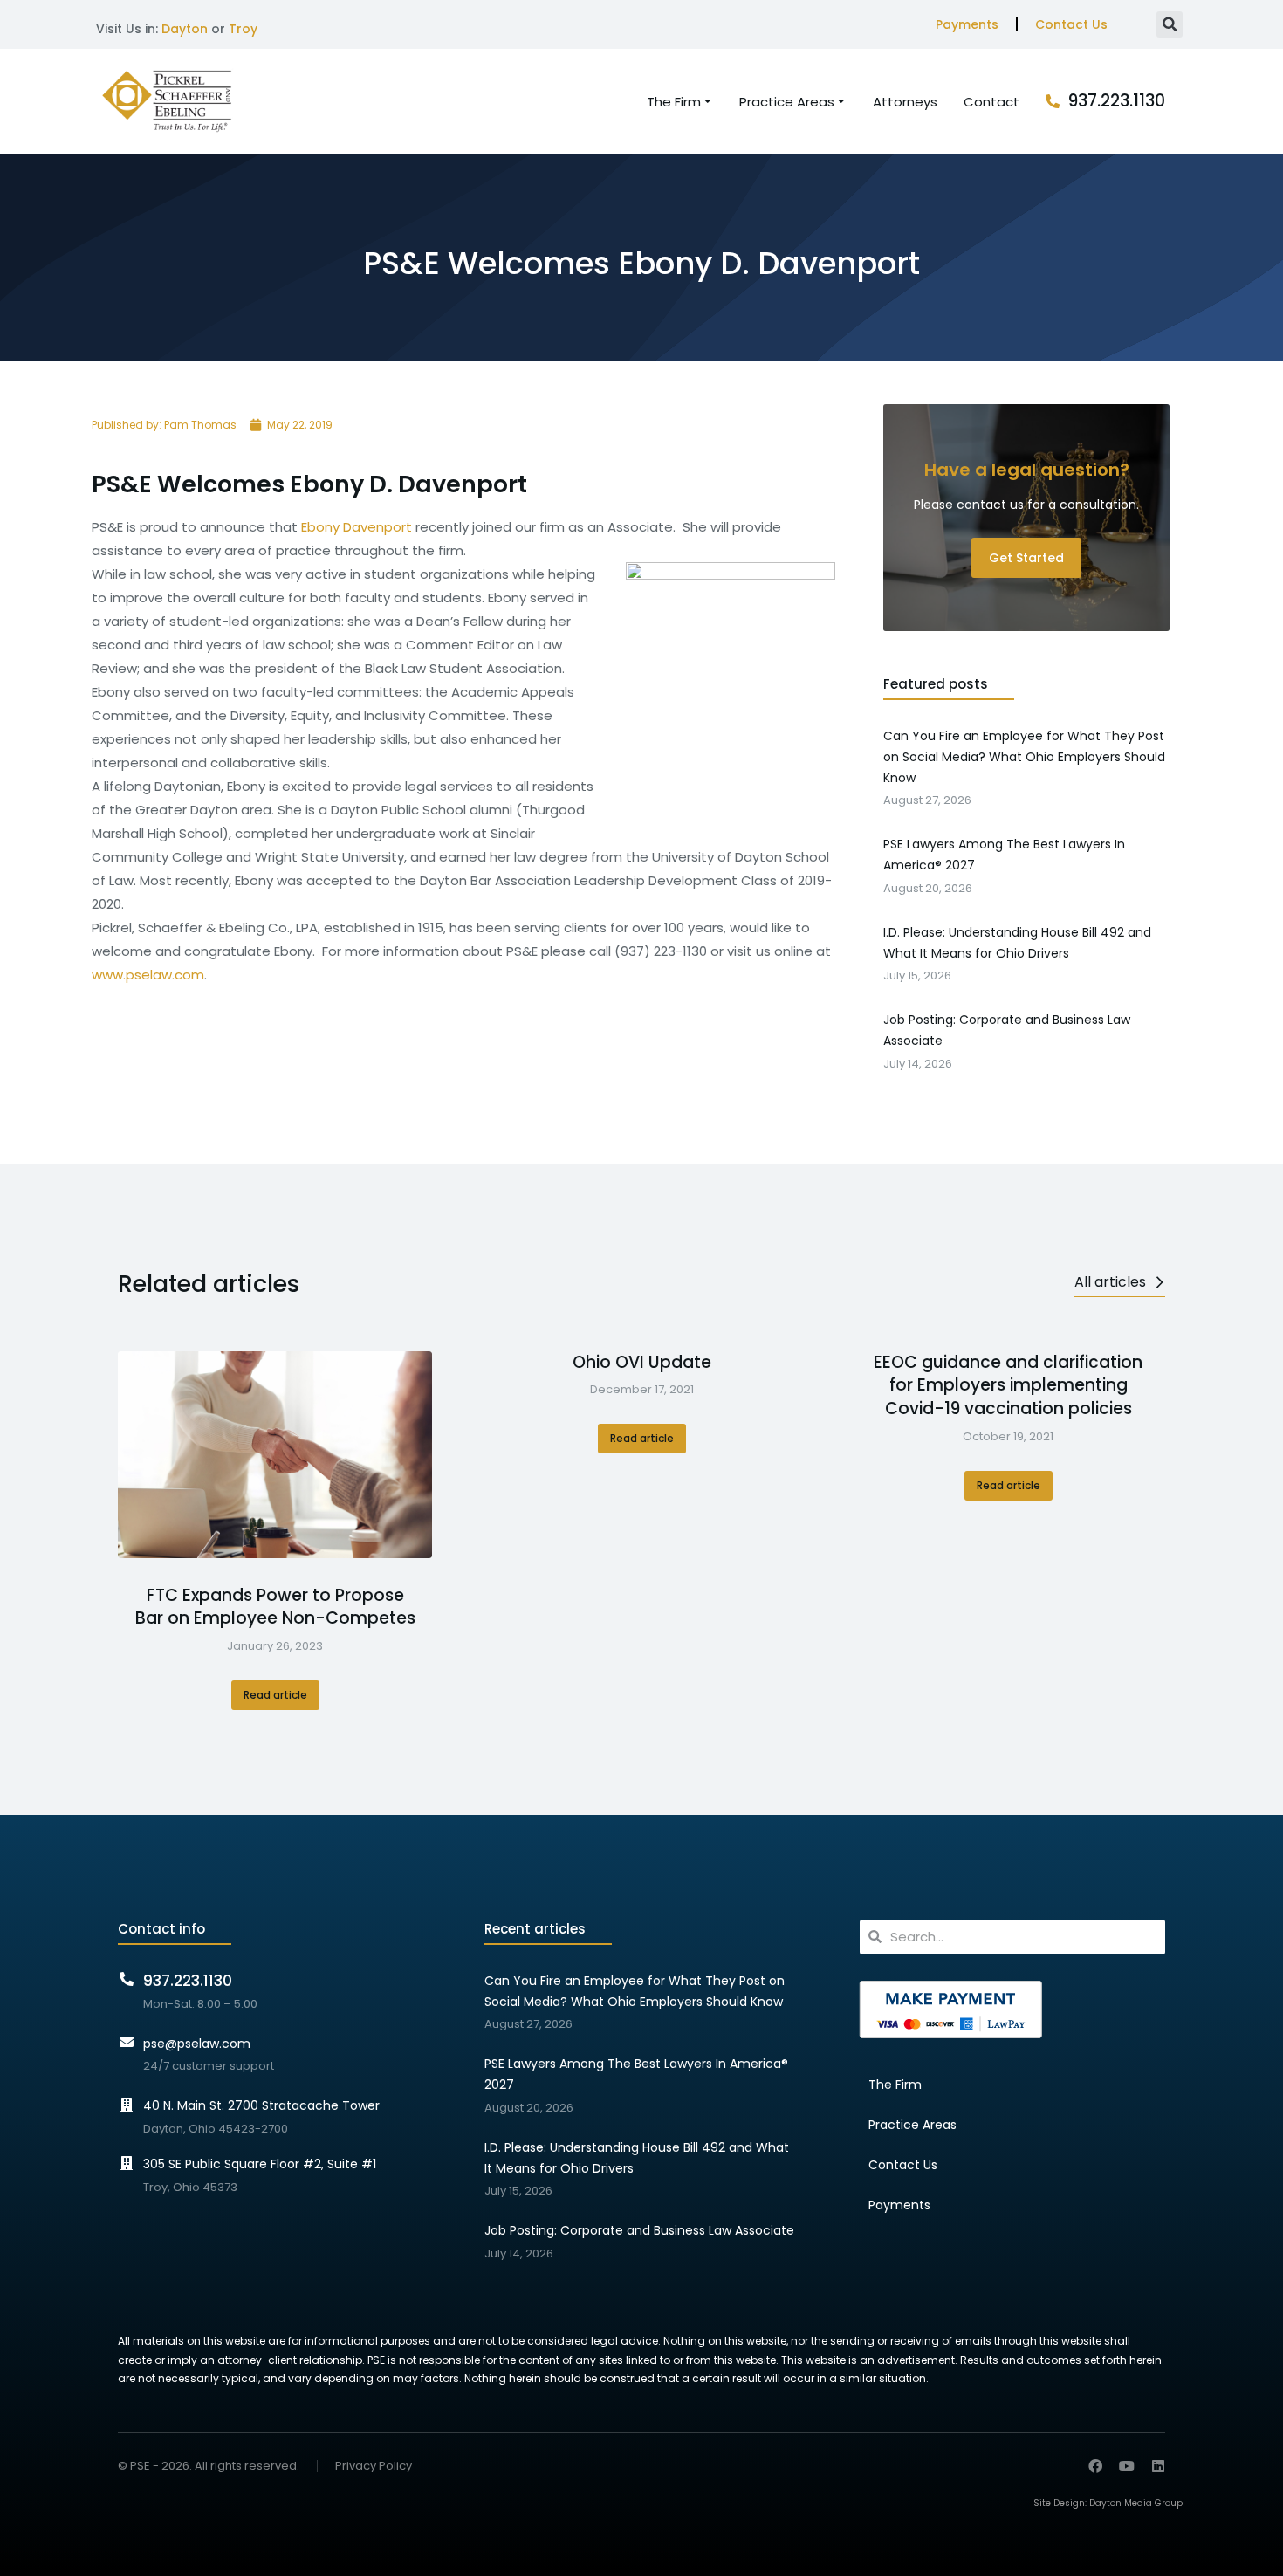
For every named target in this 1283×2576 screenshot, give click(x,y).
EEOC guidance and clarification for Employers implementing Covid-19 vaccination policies (1008, 1386)
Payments (967, 24)
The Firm (895, 2085)
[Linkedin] (1158, 2466)
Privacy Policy (374, 2466)
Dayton (185, 29)
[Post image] (275, 1455)
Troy (243, 29)
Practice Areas (913, 2125)
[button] (1170, 24)
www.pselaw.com (148, 975)
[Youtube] (1127, 2466)
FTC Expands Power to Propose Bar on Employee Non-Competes (275, 1607)
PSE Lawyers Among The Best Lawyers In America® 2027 (636, 2074)
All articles (1110, 1282)
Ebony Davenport (355, 527)
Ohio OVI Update (642, 1363)
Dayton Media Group (1136, 2503)
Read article (275, 1695)
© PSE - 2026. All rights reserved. (209, 2466)
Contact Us (1071, 24)
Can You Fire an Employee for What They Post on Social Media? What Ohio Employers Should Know (635, 1991)
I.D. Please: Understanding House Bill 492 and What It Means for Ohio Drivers (637, 2158)
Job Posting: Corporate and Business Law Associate (639, 2230)
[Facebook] (1095, 2466)
